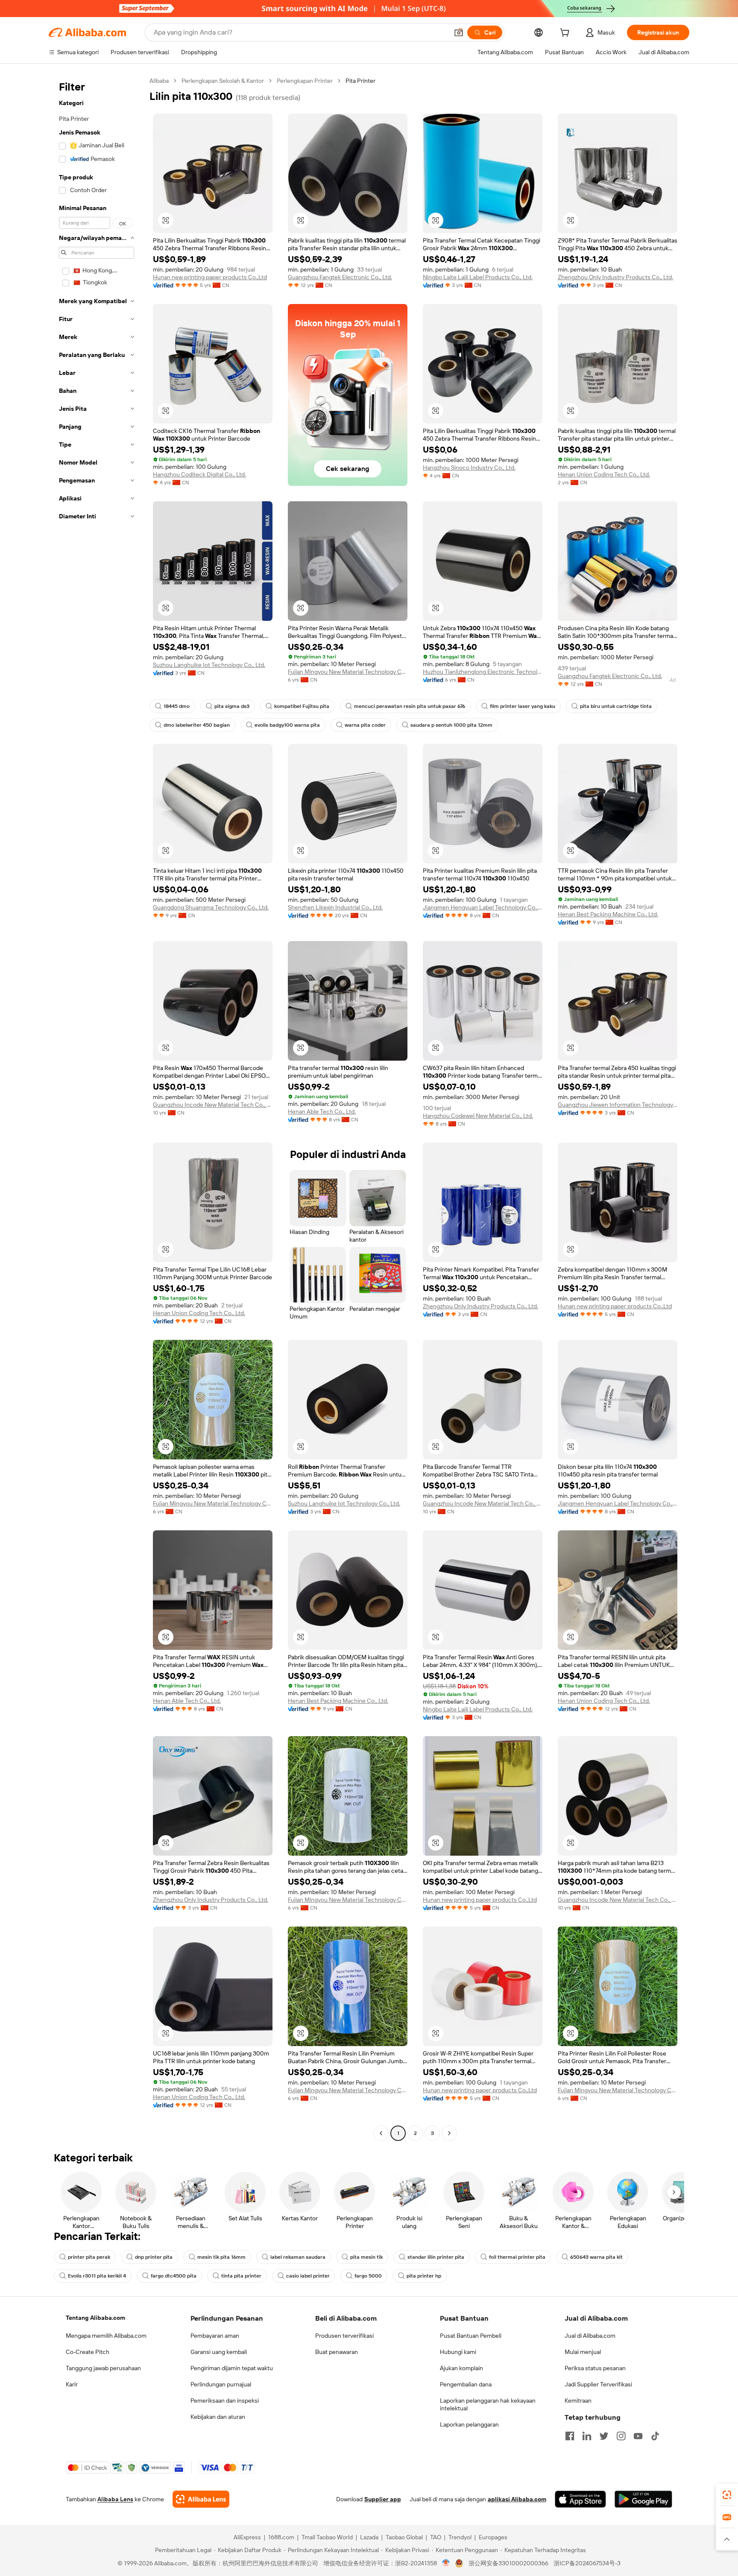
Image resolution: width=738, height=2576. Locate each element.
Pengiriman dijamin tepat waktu (232, 2368)
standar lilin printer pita (436, 2257)
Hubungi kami (458, 2352)
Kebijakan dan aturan (218, 2417)
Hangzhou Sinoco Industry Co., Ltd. (469, 468)
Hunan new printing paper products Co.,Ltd (210, 277)
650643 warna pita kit (596, 2257)
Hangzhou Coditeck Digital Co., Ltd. (199, 474)
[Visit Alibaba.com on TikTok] (655, 2436)
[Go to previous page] (381, 2133)
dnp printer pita (154, 2257)
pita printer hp (424, 2276)
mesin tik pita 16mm (221, 2257)
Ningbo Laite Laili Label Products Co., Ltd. (478, 277)
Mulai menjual (583, 2352)
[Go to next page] (449, 2133)
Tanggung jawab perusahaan (103, 2368)
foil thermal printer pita (517, 2257)
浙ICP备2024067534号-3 (587, 2563)
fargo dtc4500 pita (174, 2276)
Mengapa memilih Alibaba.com (106, 2336)
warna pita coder (365, 725)
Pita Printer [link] (360, 81)
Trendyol (460, 2537)
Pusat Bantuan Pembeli (471, 2336)
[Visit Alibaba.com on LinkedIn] (587, 2436)
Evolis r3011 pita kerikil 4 (97, 2276)
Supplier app (383, 2499)
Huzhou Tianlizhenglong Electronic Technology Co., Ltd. (483, 672)
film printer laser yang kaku (523, 706)
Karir (72, 2384)
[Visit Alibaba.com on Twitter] (604, 2436)
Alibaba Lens (115, 2499)
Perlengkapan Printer (305, 81)
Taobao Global (404, 2537)
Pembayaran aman (215, 2336)
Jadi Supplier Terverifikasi (598, 2384)
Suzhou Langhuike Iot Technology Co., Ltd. (209, 665)
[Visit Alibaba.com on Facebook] (570, 2436)
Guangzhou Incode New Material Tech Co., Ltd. (213, 1105)
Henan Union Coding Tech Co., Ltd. (604, 474)
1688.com (281, 2537)
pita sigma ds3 (232, 706)
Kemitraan (578, 2401)
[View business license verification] (446, 2563)
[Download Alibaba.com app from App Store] (580, 2499)
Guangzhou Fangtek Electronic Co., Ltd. (340, 277)
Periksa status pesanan (595, 2368)
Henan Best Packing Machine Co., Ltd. (608, 914)
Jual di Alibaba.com (590, 2336)
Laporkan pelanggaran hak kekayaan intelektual (488, 2404)
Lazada (369, 2537)
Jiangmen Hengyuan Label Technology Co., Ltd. (483, 907)
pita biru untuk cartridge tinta (616, 706)
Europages (493, 2537)
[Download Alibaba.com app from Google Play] (643, 2499)
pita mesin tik (366, 2257)
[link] (727, 2495)
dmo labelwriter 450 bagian (197, 725)
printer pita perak (89, 2257)
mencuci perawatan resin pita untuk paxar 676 (410, 706)
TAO (436, 2537)
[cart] (566, 34)
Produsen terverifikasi (344, 2336)
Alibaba (159, 81)
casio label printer (308, 2276)
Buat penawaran (337, 2352)
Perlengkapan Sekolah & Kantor (223, 81)
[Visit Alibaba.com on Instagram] (621, 2436)
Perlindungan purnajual (221, 2384)
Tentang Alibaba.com (95, 2318)
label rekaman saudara (298, 2257)
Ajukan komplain (461, 2368)
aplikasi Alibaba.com (517, 2499)
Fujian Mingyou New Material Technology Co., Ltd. (348, 672)
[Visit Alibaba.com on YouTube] (638, 2436)
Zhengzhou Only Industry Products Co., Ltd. (615, 277)
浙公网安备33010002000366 (508, 2563)
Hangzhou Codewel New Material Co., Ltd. (478, 1116)
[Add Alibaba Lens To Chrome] (201, 2499)
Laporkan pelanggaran (469, 2424)
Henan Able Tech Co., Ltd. (322, 1111)
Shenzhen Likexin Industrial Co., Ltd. (335, 907)
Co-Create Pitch (88, 2352)
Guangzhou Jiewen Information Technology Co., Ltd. (618, 1105)
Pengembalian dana (466, 2384)
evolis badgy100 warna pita (287, 725)
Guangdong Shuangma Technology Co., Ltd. (211, 907)
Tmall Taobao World (327, 2537)
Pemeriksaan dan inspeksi (225, 2401)
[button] (459, 32)
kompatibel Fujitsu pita (302, 706)
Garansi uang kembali (219, 2352)
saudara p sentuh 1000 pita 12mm (451, 725)
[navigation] (97, 1108)
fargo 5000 (368, 2276)
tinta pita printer (241, 2276)
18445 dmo (177, 706)
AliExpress (247, 2537)
